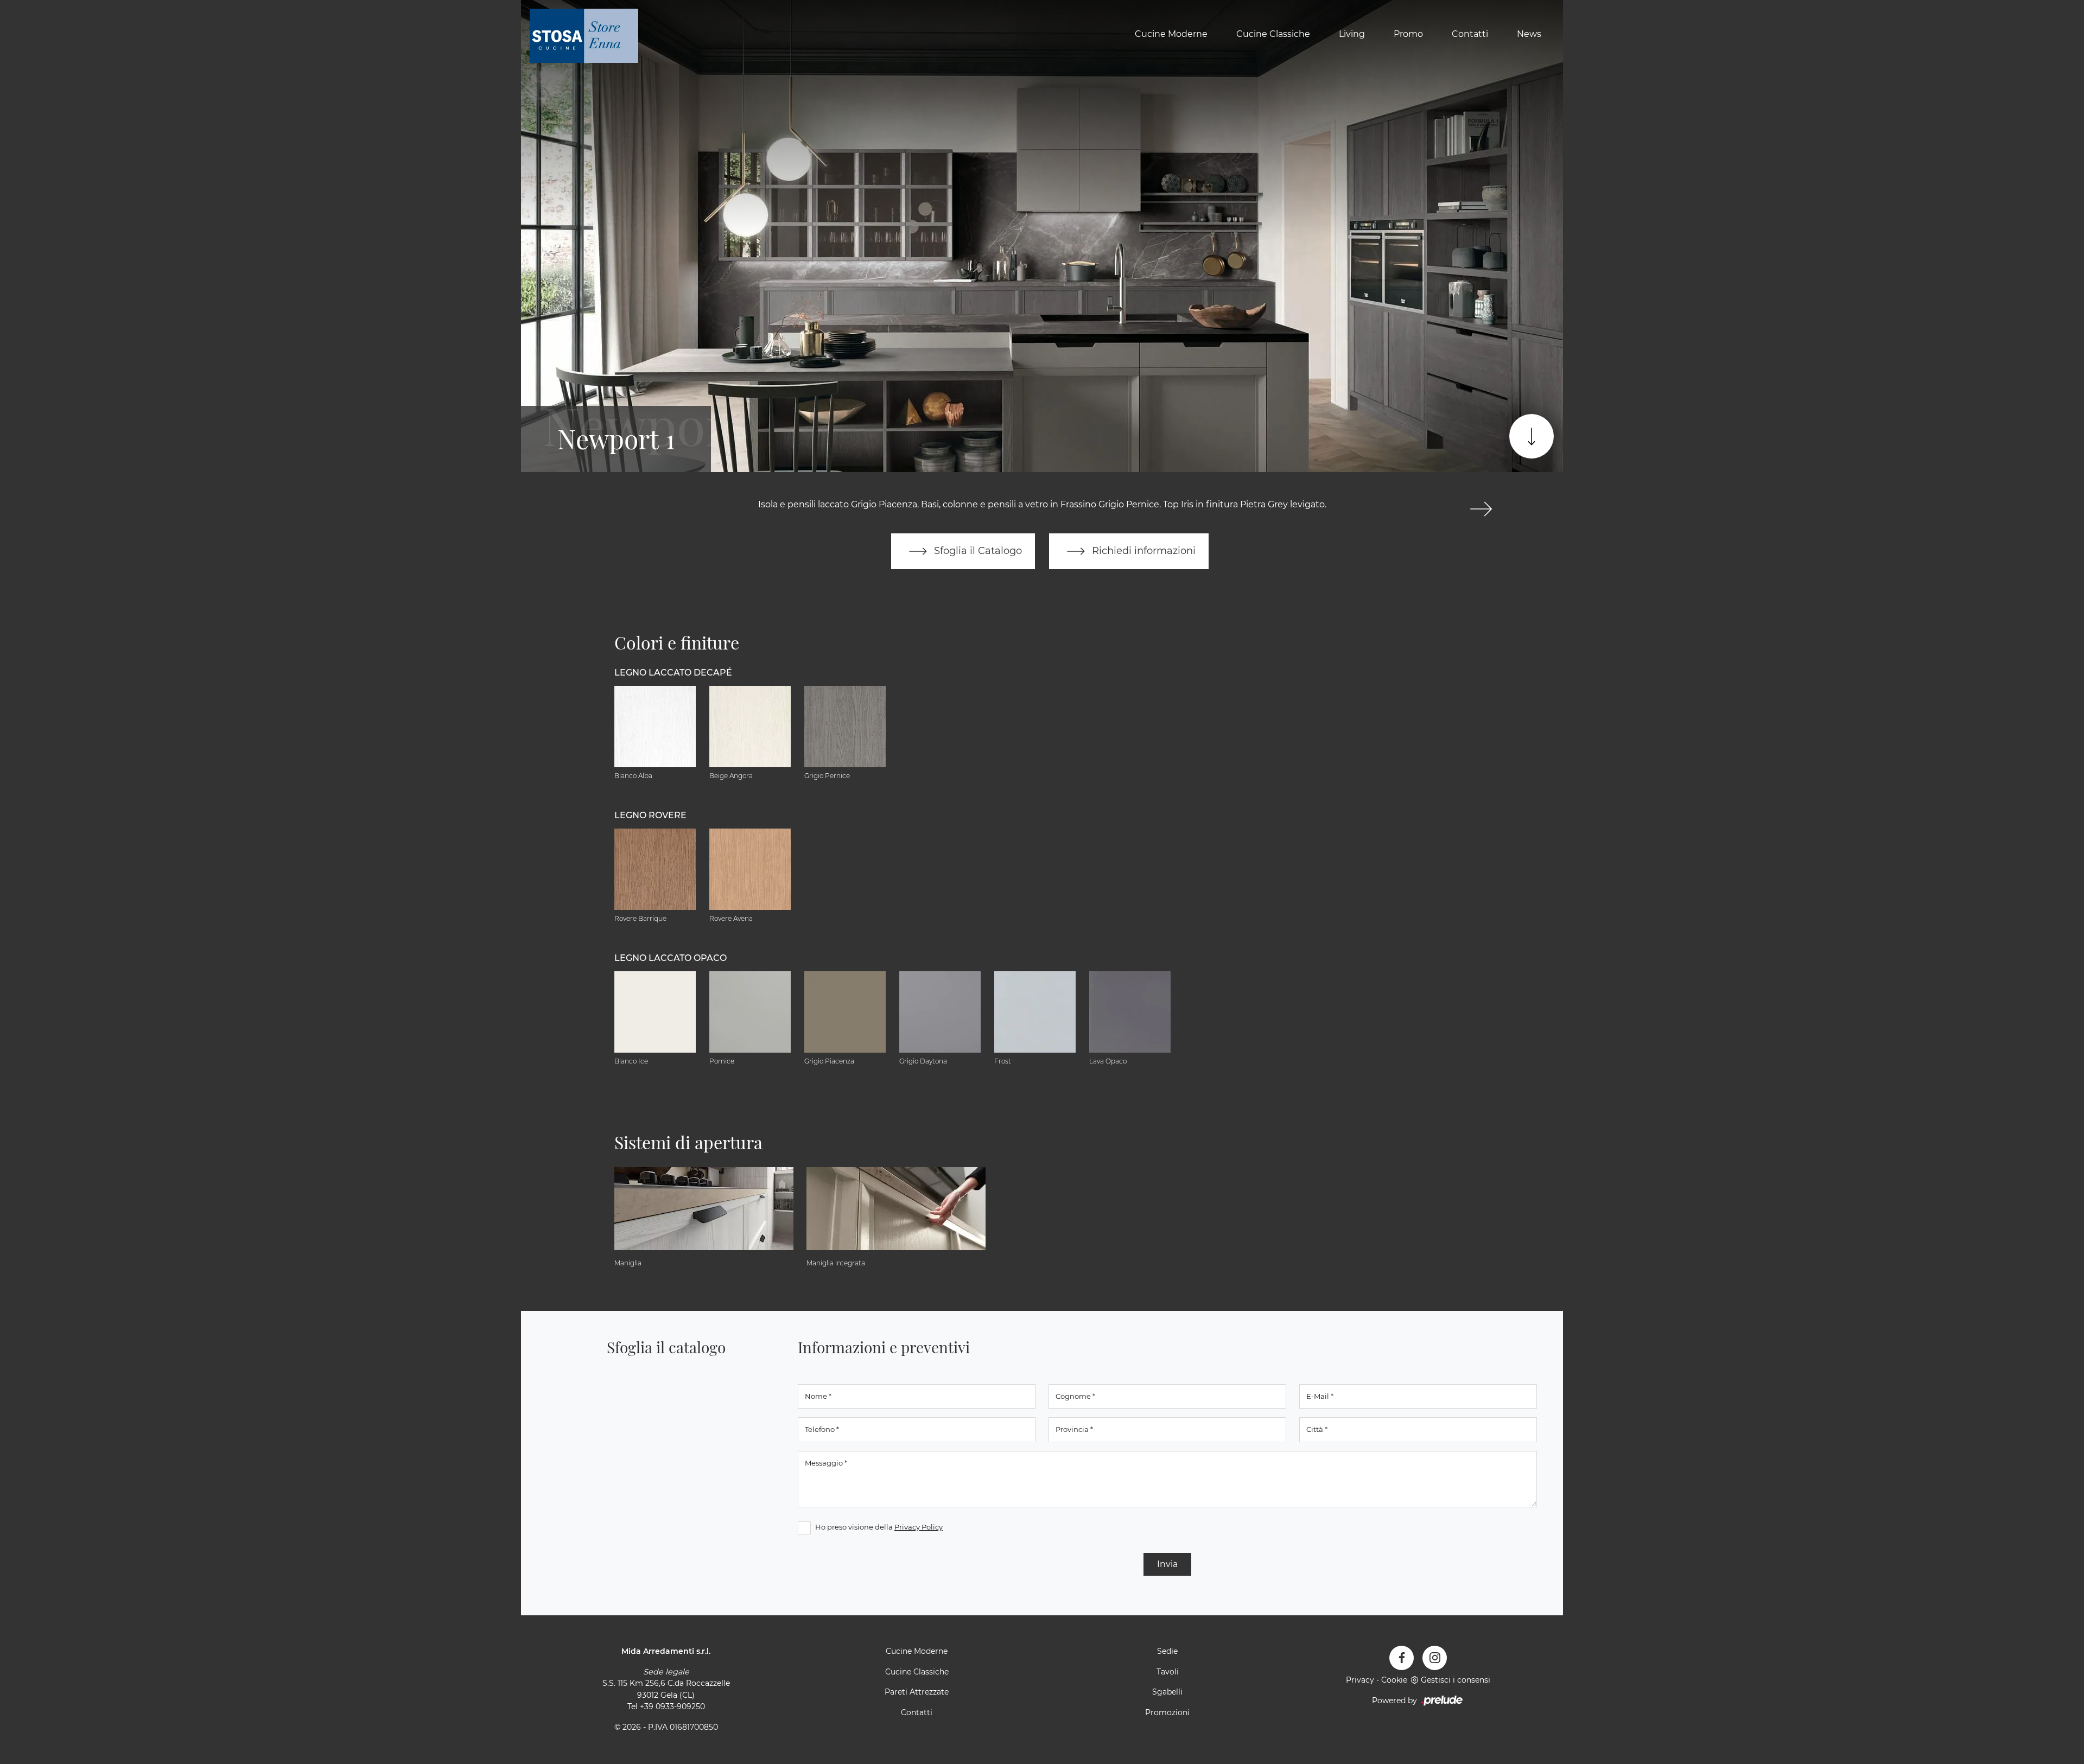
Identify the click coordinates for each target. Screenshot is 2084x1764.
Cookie (1394, 1680)
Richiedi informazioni (1142, 550)
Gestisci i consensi (1456, 1680)
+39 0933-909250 (672, 1706)
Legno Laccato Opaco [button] (671, 958)
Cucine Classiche (1273, 34)
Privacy (1360, 1680)
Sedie (1167, 1651)
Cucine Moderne (1171, 34)
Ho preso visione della (879, 1527)
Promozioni (1167, 1712)
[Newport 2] (1481, 509)
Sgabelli (1167, 1692)
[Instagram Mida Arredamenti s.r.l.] (1435, 1658)
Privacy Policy (919, 1527)
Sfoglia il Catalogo (977, 550)
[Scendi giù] (1532, 436)
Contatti (1470, 34)
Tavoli (1168, 1672)
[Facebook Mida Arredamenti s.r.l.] (1402, 1658)
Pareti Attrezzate (917, 1692)
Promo (1408, 34)
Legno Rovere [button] (650, 815)
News (1529, 34)
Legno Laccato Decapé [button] (673, 673)
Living (1352, 34)
